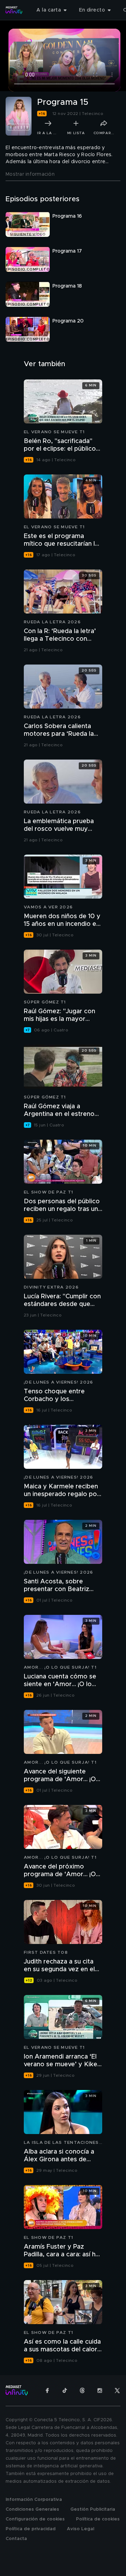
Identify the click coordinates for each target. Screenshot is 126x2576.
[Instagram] (100, 2390)
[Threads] (82, 2390)
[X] (117, 2390)
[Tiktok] (65, 2390)
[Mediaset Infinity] (14, 10)
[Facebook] (47, 2390)
